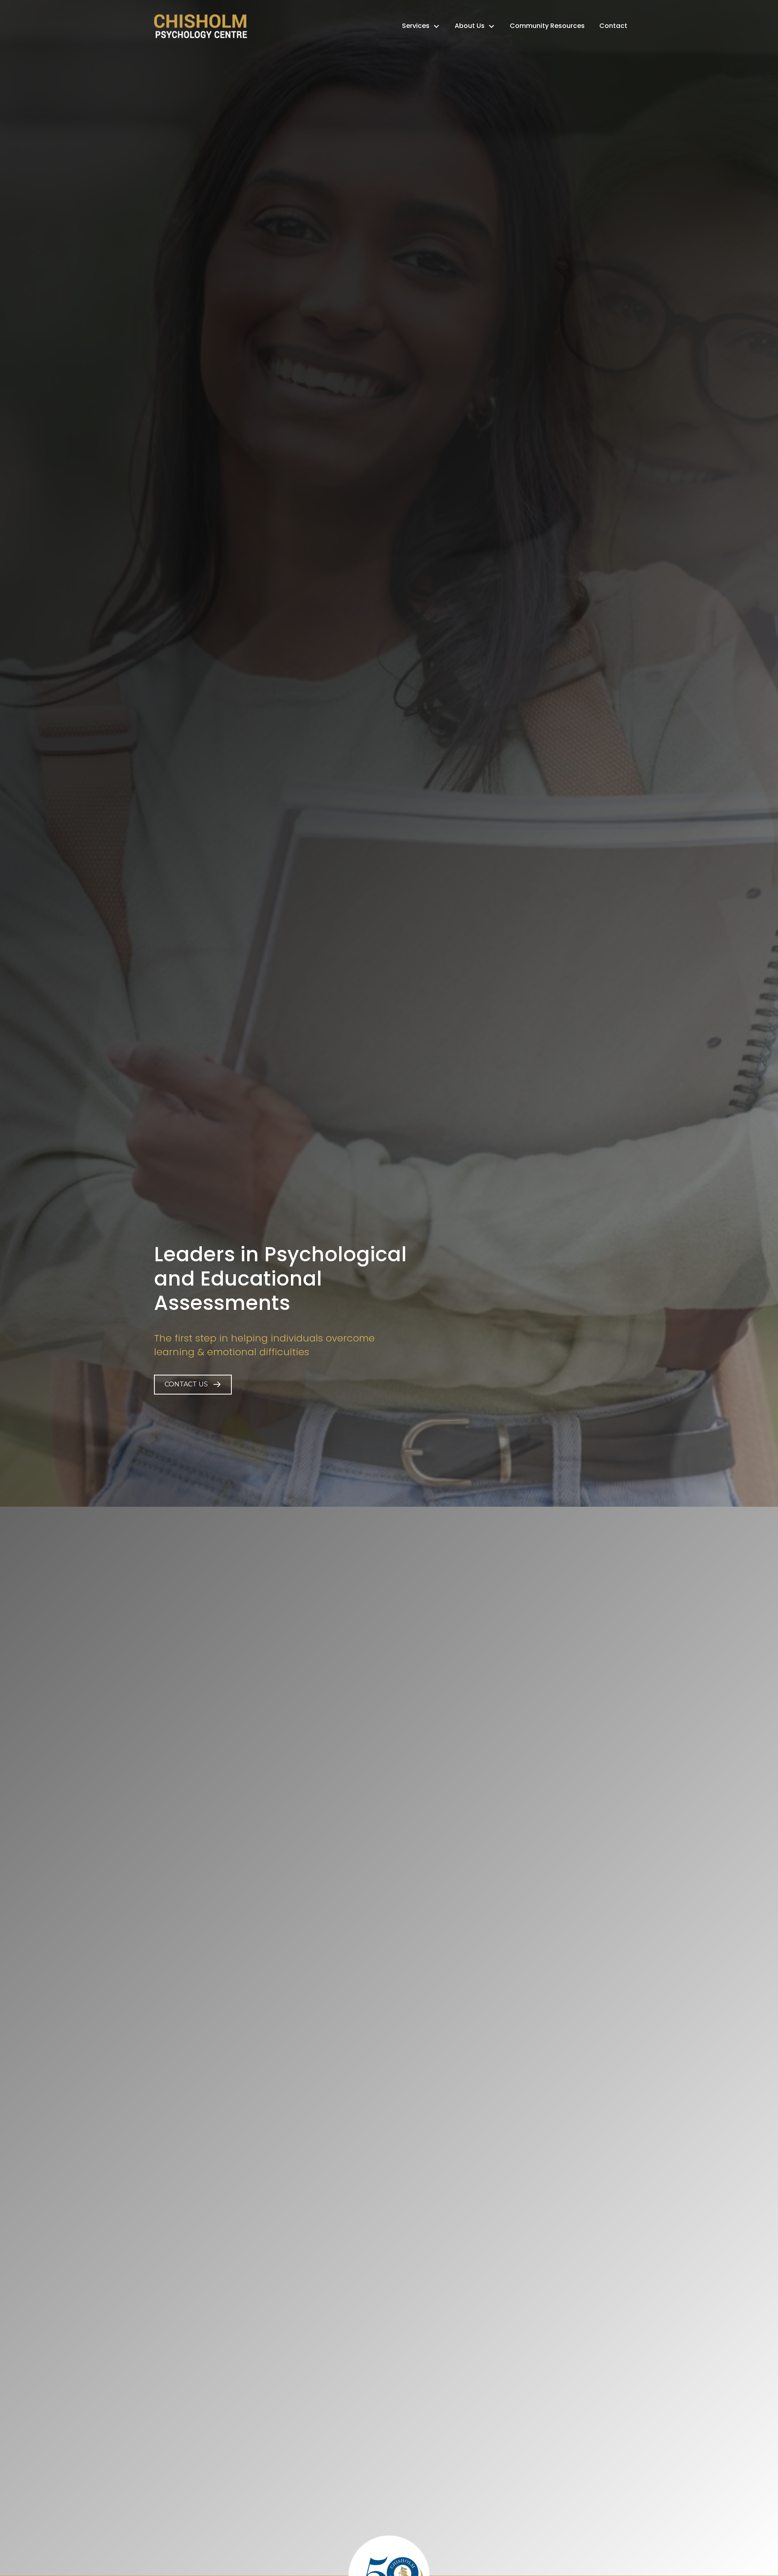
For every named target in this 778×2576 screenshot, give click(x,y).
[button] (193, 1385)
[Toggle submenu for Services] (436, 26)
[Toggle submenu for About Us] (492, 26)
